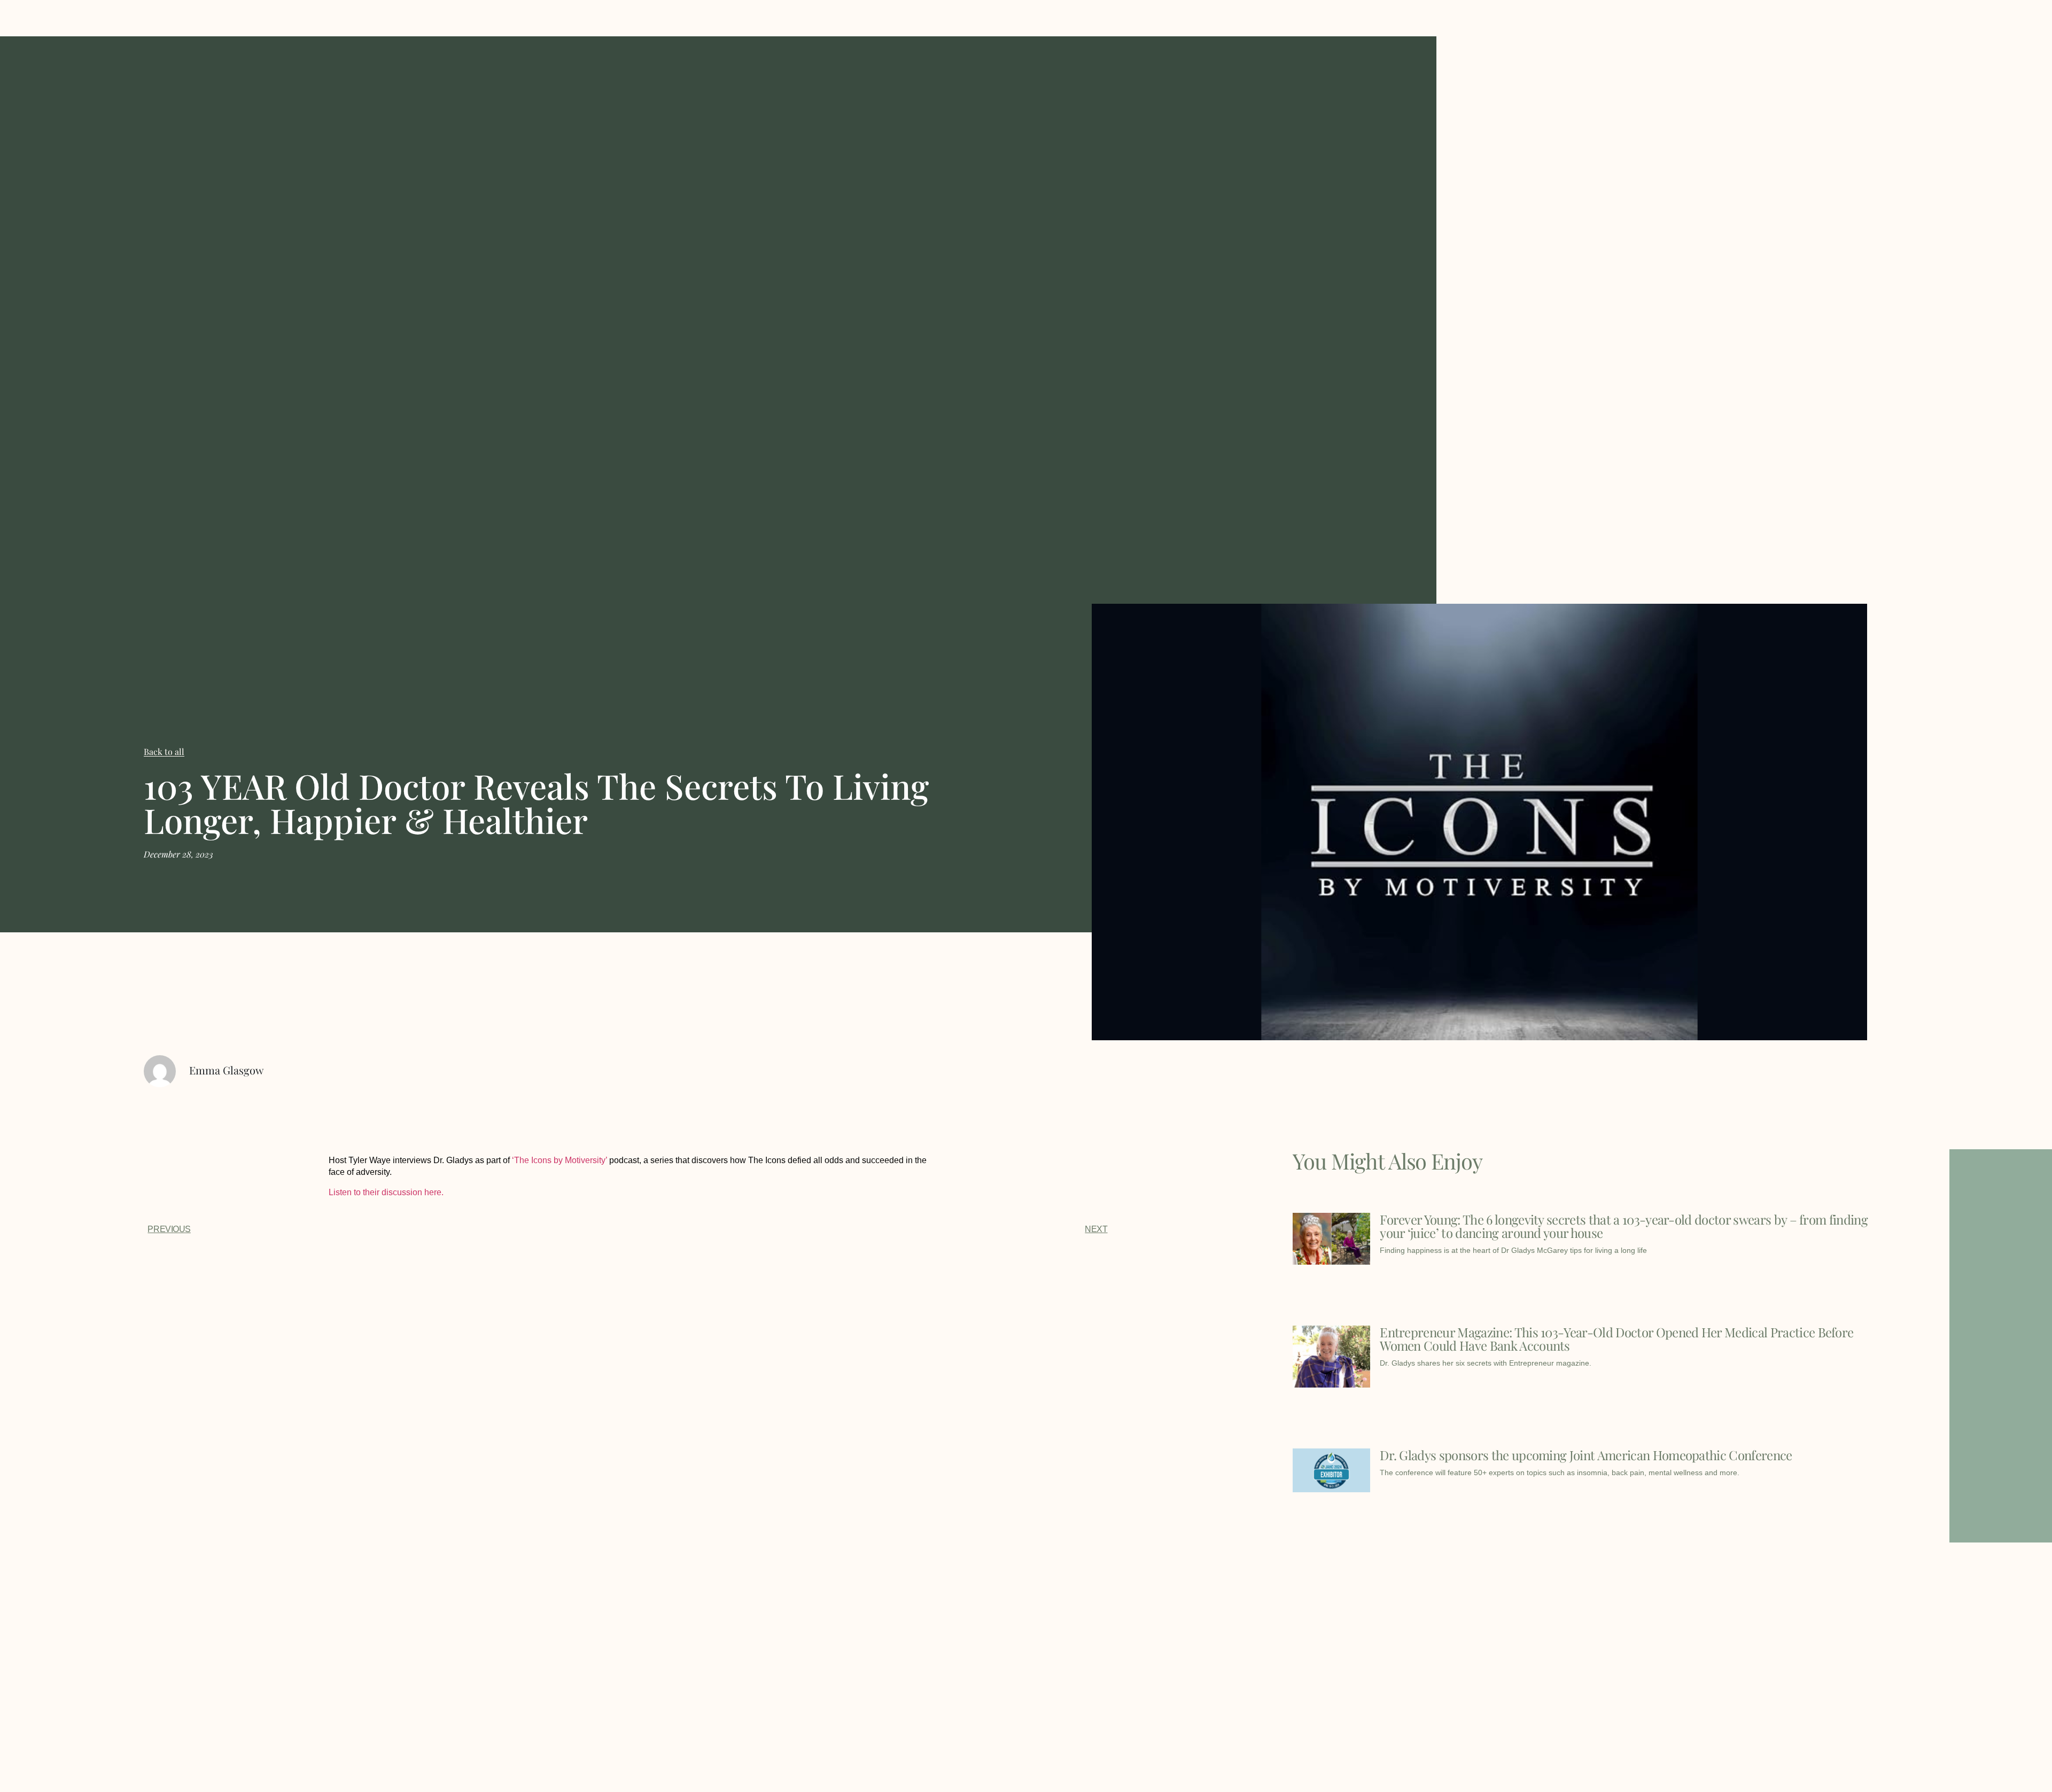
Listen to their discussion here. (386, 1192)
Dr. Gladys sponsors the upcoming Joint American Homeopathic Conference (1586, 1455)
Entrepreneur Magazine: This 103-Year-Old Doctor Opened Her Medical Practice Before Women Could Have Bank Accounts (1616, 1339)
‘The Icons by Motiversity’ (559, 1160)
